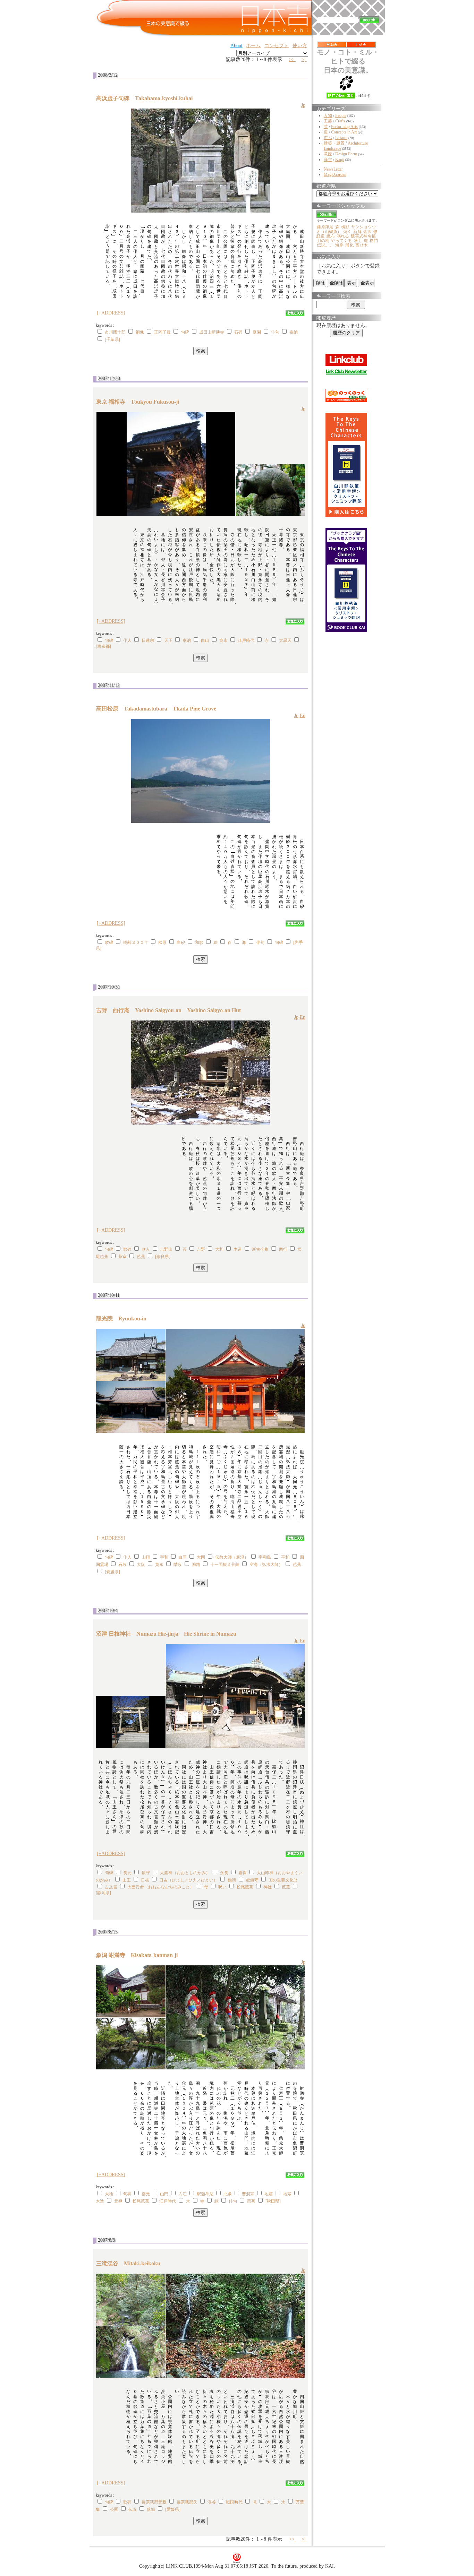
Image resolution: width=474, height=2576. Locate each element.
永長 (224, 1873)
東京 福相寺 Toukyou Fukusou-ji (140, 402)
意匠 (328, 154)
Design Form (346, 154)
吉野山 (166, 1249)
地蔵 (287, 2194)
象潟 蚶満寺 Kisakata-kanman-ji (140, 1955)
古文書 (111, 1887)
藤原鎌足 (325, 227)
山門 (164, 2194)
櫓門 (374, 241)
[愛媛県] (112, 1572)
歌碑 (109, 942)
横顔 (345, 227)
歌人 (146, 1249)
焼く (347, 232)
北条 (228, 2194)
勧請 (232, 1880)
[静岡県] (103, 1893)
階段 (178, 1565)
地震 (269, 2194)
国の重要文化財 (283, 1880)
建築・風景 (334, 143)
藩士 (358, 241)
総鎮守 (252, 1880)
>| (304, 59)
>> (293, 59)
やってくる (341, 241)
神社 (268, 1887)
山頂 (146, 1557)
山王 (127, 1880)
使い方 (300, 46)
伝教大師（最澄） (232, 1557)
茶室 (122, 1257)
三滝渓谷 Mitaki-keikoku (131, 2263)
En (303, 716)
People (341, 115)
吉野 (201, 1249)
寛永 (223, 640)
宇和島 (265, 1557)
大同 (201, 1557)
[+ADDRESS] (111, 313)
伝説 (133, 2509)
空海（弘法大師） (266, 1565)
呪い (222, 1887)
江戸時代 (246, 640)
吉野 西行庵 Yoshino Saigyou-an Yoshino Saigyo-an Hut (168, 1010)
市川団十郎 (115, 332)
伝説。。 (325, 245)
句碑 (185, 332)
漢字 (328, 160)
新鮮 (357, 232)
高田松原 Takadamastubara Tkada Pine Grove (156, 709)
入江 (183, 2194)
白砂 (181, 942)
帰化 (349, 245)
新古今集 (260, 1249)
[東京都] (103, 646)
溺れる (343, 236)
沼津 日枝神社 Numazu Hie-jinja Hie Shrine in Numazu (166, 1634)
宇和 (164, 1557)
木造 (238, 1249)
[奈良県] (163, 1257)
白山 (205, 640)
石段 (122, 1565)
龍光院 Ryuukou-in (124, 1319)
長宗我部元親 (154, 2502)
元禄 (118, 2201)
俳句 (275, 332)
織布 (331, 236)
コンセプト (277, 46)
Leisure (341, 138)
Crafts (340, 121)
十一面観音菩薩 (225, 1565)
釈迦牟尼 (205, 2194)
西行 (283, 1249)
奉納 (294, 332)
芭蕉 (141, 1257)
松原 (162, 942)
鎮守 (146, 1873)
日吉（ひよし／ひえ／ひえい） (188, 1880)
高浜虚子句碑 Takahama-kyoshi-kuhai (147, 98)
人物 (328, 115)
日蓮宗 (148, 640)
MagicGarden (335, 174)
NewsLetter (333, 169)
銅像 (140, 332)
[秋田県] (273, 2201)
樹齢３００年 (136, 942)
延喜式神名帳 (363, 236)
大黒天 (285, 640)
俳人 (127, 640)
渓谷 (212, 2502)
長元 (127, 1873)
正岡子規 (162, 332)
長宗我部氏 (187, 2502)
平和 (285, 1557)
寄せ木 (362, 245)
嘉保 (243, 1873)
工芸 (328, 121)
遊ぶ (328, 138)
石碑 (238, 332)
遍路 (196, 1565)
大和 (219, 1249)
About (236, 46)
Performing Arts (344, 127)
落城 (151, 2509)
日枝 (145, 1880)
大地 (109, 2194)
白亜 (183, 1557)
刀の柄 (323, 241)
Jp (303, 105)
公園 (114, 2509)
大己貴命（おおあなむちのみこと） (161, 1887)
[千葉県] (112, 339)
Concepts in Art (344, 132)
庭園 (257, 332)
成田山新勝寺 (212, 332)
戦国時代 (234, 2502)
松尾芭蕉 (245, 1887)
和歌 (199, 942)
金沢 (367, 232)
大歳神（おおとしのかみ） (185, 1873)
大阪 (141, 1565)
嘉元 (146, 2194)
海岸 (339, 245)
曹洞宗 (248, 2194)
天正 (168, 640)
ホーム (253, 46)
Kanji (340, 160)
